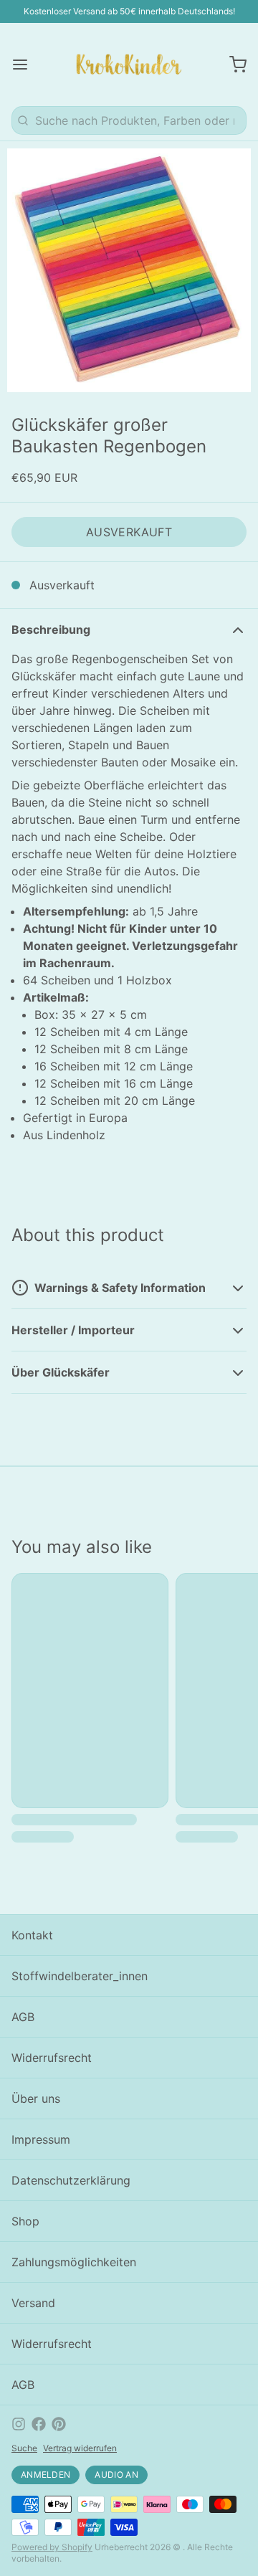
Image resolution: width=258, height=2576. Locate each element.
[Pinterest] (59, 2424)
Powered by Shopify (52, 2547)
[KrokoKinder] (129, 65)
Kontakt (32, 1935)
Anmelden (46, 2475)
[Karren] (232, 65)
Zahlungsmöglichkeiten (74, 2262)
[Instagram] (19, 2424)
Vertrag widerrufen (80, 2448)
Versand (33, 2303)
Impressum (41, 2139)
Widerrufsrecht (52, 2058)
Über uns (36, 2099)
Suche (24, 2448)
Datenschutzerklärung (71, 2180)
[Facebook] (39, 2424)
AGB (23, 2017)
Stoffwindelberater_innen (80, 1976)
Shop (25, 2221)
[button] (129, 532)
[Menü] (26, 65)
